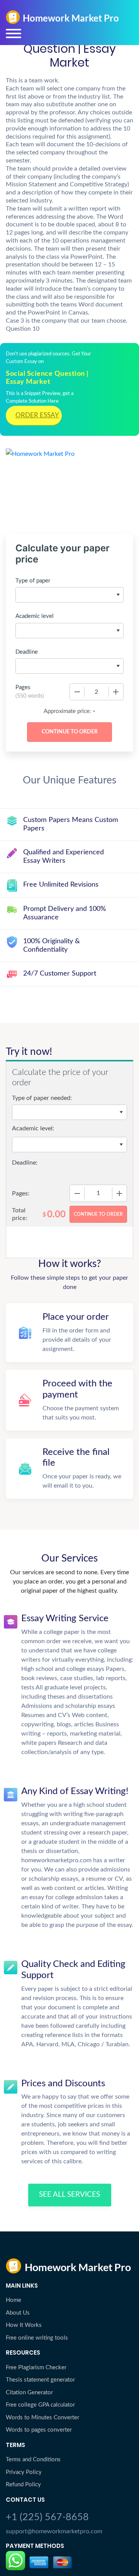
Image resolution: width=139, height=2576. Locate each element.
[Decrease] (77, 692)
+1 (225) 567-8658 (47, 2517)
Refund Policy (23, 2485)
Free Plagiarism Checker (36, 2368)
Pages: (21, 1193)
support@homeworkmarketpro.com (54, 2531)
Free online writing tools (37, 2338)
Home (14, 2300)
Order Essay (37, 415)
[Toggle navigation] (14, 33)
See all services (69, 2195)
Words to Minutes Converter (42, 2418)
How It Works (24, 2325)
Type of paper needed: (42, 1098)
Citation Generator (29, 2393)
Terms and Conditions (33, 2460)
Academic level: (33, 1128)
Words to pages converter (39, 2430)
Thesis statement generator (40, 2380)
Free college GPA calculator (40, 2405)
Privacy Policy (24, 2472)
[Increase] (116, 692)
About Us (18, 2313)
